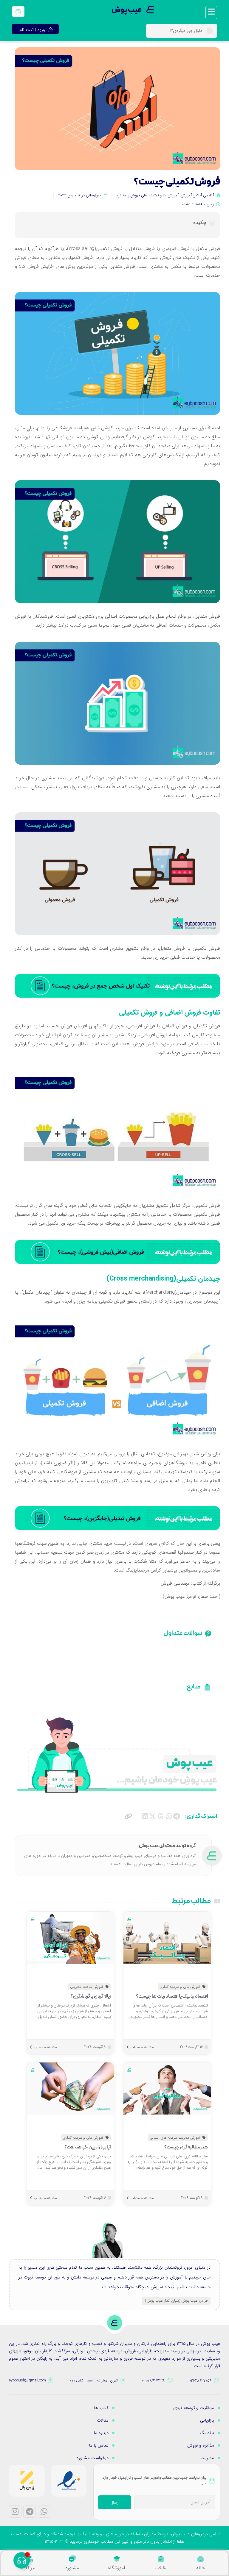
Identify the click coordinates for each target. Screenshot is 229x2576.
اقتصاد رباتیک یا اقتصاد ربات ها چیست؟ (172, 1996)
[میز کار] (30, 2559)
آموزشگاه (117, 2568)
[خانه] (201, 2559)
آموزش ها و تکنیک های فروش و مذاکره (148, 195)
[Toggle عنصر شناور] (22, 2560)
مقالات (161, 2568)
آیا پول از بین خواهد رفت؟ (88, 2147)
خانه (201, 2568)
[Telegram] (30, 2512)
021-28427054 (200, 2381)
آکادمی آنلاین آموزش (197, 195)
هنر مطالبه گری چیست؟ (186, 2147)
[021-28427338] (170, 2381)
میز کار (30, 2568)
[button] (177, 1817)
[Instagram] (15, 2512)
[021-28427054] (217, 2381)
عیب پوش (127, 10)
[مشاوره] (72, 2559)
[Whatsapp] (44, 2512)
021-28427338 (153, 2381)
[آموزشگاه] (117, 2559)
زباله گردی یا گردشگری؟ (91, 1996)
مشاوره (72, 2568)
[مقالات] (161, 2559)
